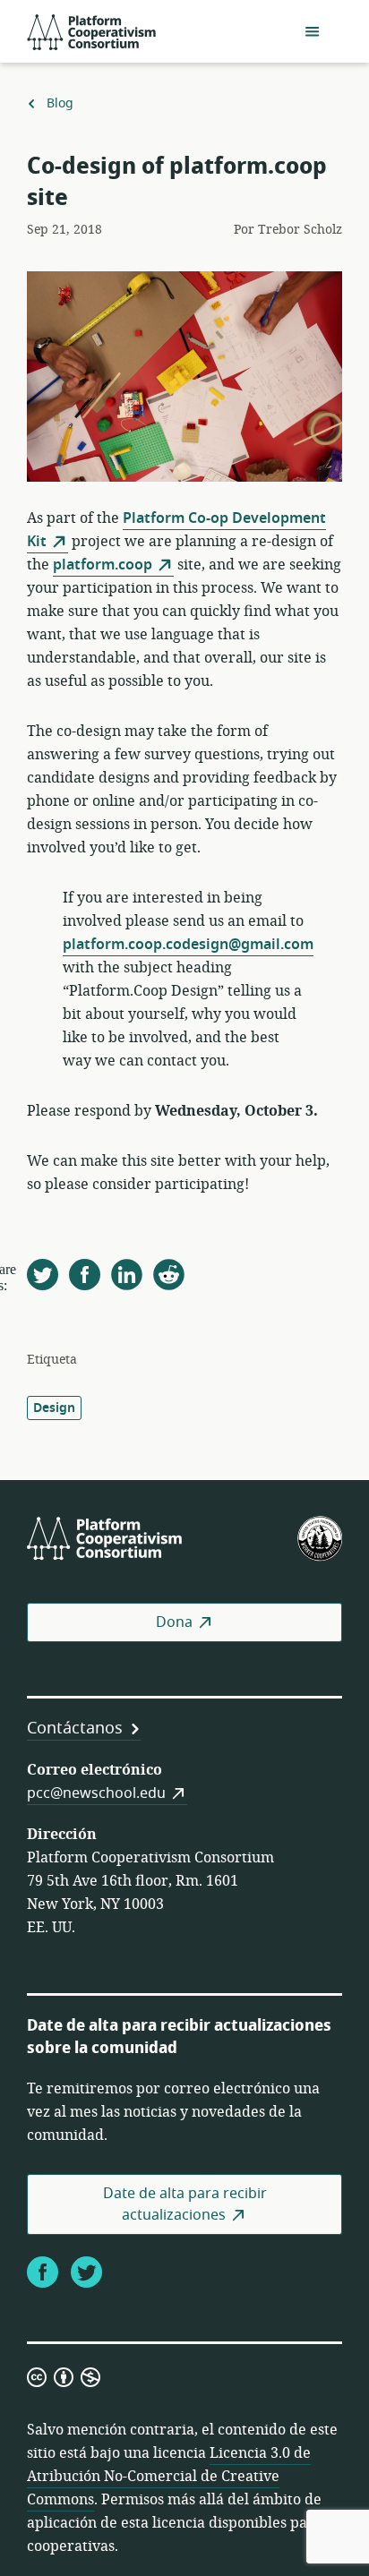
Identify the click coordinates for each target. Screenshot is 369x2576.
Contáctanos (75, 1728)
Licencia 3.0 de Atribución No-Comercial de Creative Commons (169, 2477)
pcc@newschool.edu (96, 1793)
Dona (174, 1622)
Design (54, 1408)
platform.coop (103, 565)
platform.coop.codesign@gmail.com (188, 945)
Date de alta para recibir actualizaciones (185, 2204)
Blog (60, 104)
